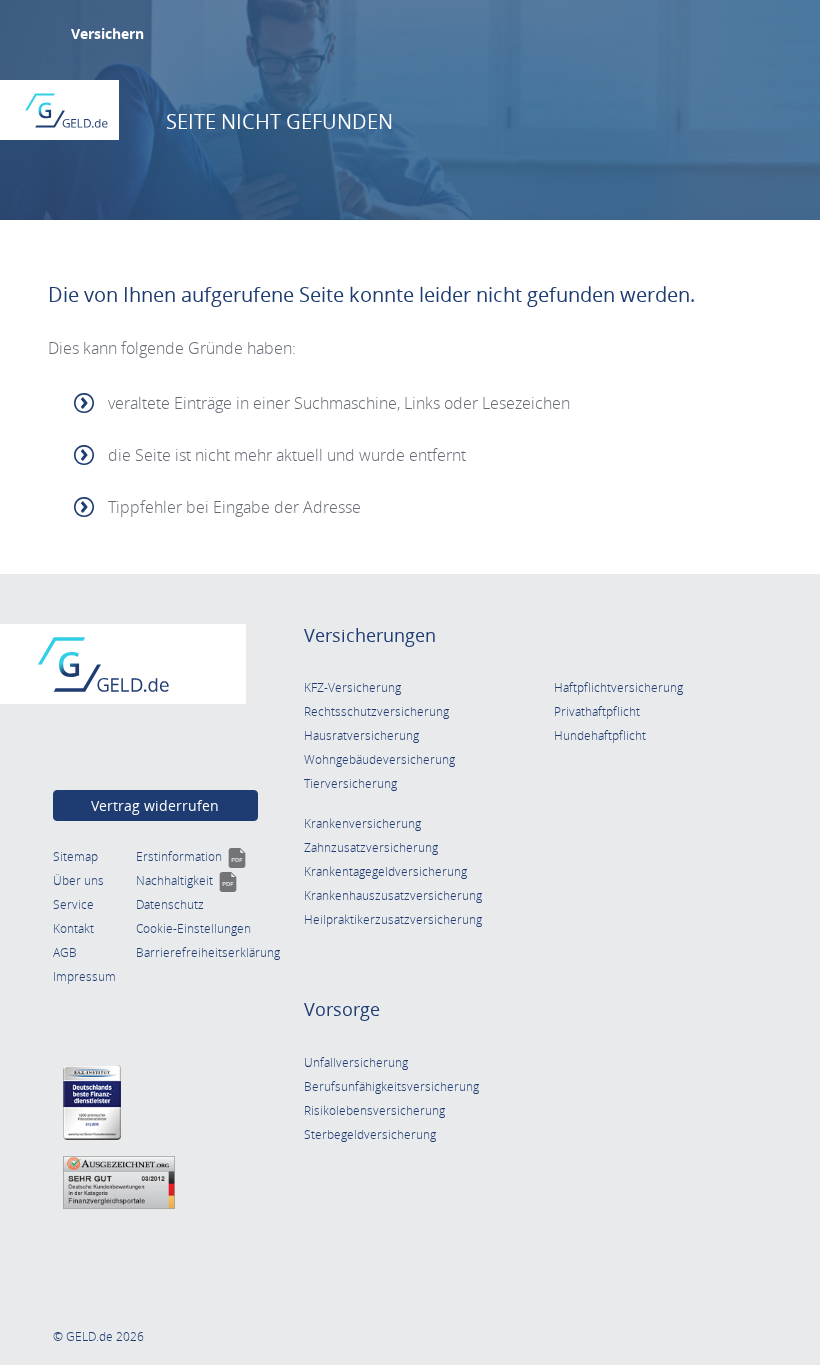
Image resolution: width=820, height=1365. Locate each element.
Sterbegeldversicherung (370, 1134)
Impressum (84, 976)
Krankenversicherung (362, 823)
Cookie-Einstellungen (193, 928)
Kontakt (73, 928)
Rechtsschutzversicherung (376, 711)
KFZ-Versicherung (352, 687)
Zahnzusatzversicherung (371, 847)
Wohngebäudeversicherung (379, 759)
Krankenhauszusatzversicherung (393, 895)
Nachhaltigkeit (187, 880)
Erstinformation (191, 856)
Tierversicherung (350, 783)
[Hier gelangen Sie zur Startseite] (66, 110)
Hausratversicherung (361, 735)
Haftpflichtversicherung (618, 687)
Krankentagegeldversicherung (385, 871)
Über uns (78, 880)
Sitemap (75, 856)
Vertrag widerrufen (155, 805)
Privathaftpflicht (597, 711)
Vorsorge (342, 1009)
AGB (65, 952)
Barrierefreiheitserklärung (208, 952)
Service (73, 904)
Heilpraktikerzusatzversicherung (393, 919)
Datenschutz (170, 904)
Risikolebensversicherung (374, 1110)
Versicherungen (370, 635)
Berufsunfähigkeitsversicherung (391, 1086)
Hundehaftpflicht (600, 735)
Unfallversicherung (356, 1062)
